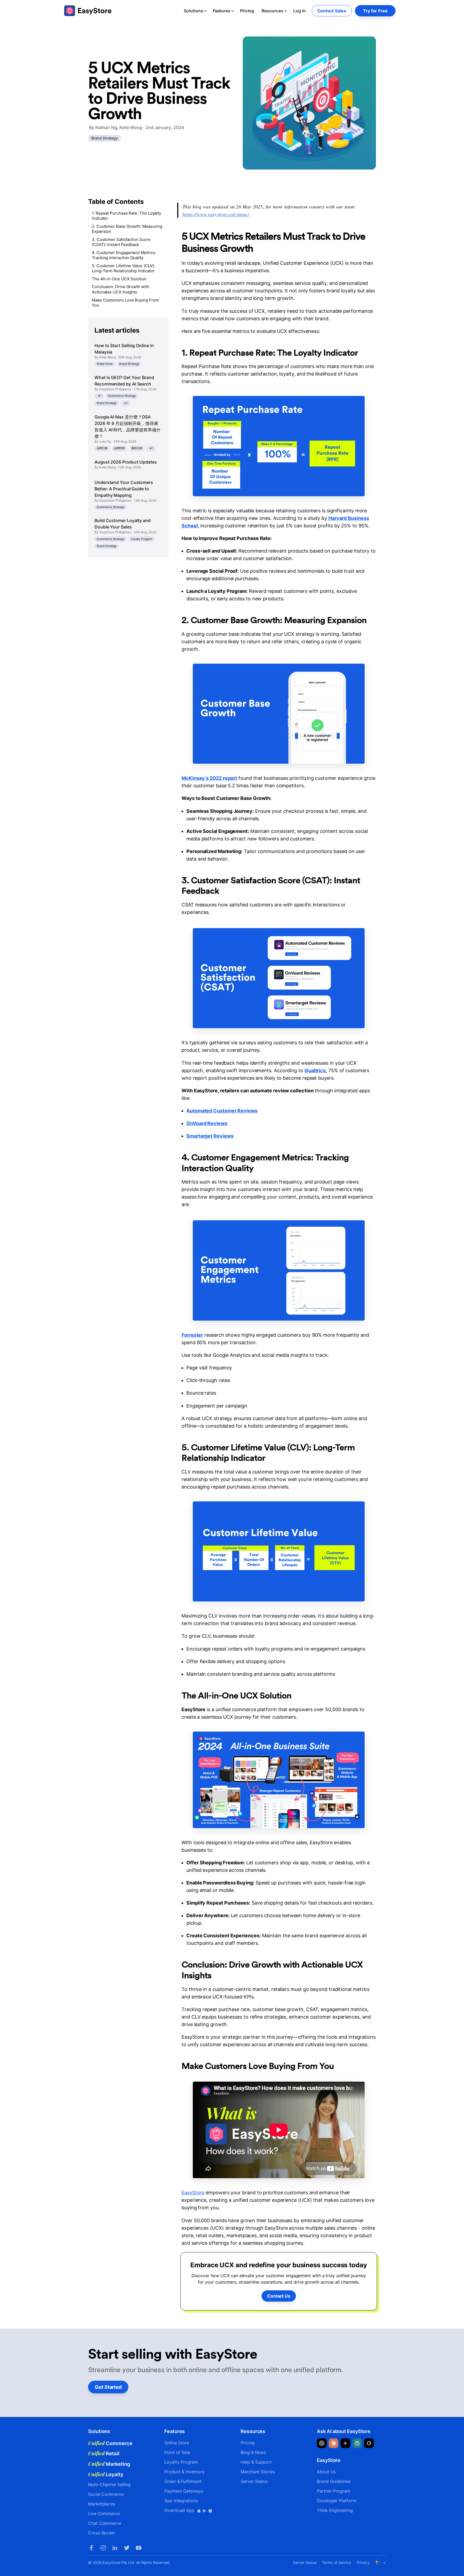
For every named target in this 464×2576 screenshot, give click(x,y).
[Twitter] (127, 2548)
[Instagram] (103, 2548)
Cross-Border (102, 2533)
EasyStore (193, 2193)
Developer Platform (337, 2501)
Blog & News (253, 2452)
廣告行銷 (137, 448)
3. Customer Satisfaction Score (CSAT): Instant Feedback (121, 242)
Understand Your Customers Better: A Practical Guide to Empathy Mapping (124, 489)
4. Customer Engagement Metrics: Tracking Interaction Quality (124, 255)
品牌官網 (119, 448)
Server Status (254, 2481)
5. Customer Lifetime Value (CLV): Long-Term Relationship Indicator (123, 268)
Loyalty (106, 2474)
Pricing (247, 11)
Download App (180, 2510)
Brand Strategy (105, 138)
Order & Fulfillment (183, 2481)
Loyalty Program (142, 539)
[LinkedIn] (115, 2548)
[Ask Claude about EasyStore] (334, 2443)
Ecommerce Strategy (122, 396)
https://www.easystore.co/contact (216, 214)
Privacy (363, 2562)
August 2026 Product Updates (126, 462)
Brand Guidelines (334, 2481)
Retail (104, 2453)
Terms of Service (337, 2562)
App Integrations (181, 2501)
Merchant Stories (258, 2472)
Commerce (110, 2443)
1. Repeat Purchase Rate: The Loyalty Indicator (126, 216)
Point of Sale (177, 2452)
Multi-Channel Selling (109, 2485)
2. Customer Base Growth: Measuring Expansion (127, 229)
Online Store (105, 364)
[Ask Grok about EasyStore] (369, 2443)
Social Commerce (106, 2494)
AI (99, 396)
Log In (300, 11)
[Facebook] (91, 2548)
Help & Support (256, 2462)
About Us (326, 2472)
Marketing (109, 2464)
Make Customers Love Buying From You (125, 303)
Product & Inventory (184, 2472)
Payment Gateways (184, 2491)
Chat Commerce (105, 2523)
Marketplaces (102, 2504)
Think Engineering (335, 2510)
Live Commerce (104, 2513)
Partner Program (334, 2491)
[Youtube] (139, 2548)
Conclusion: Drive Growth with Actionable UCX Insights (121, 290)
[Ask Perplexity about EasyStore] (357, 2443)
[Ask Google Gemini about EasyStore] (345, 2443)
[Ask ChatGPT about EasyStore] (322, 2443)
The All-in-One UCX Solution (119, 279)
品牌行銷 (102, 448)
